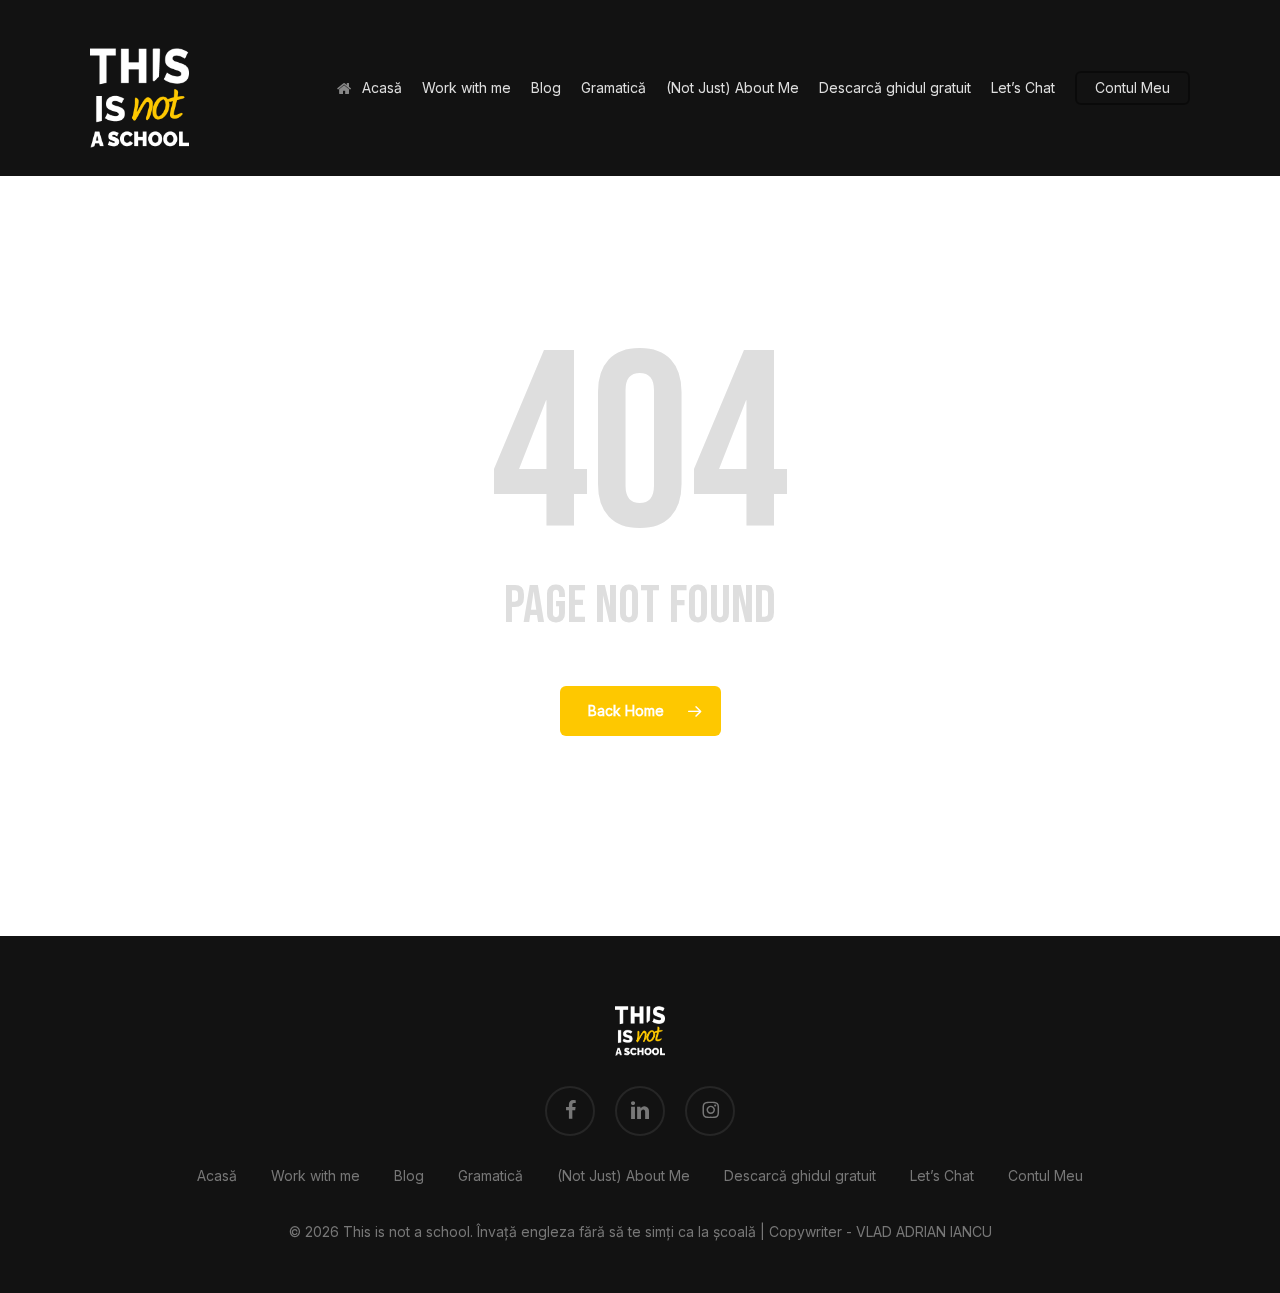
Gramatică (490, 1175)
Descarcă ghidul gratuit (800, 1175)
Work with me (315, 1175)
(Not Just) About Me (623, 1175)
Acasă (217, 1175)
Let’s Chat (942, 1175)
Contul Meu (1045, 1175)
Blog (409, 1175)
